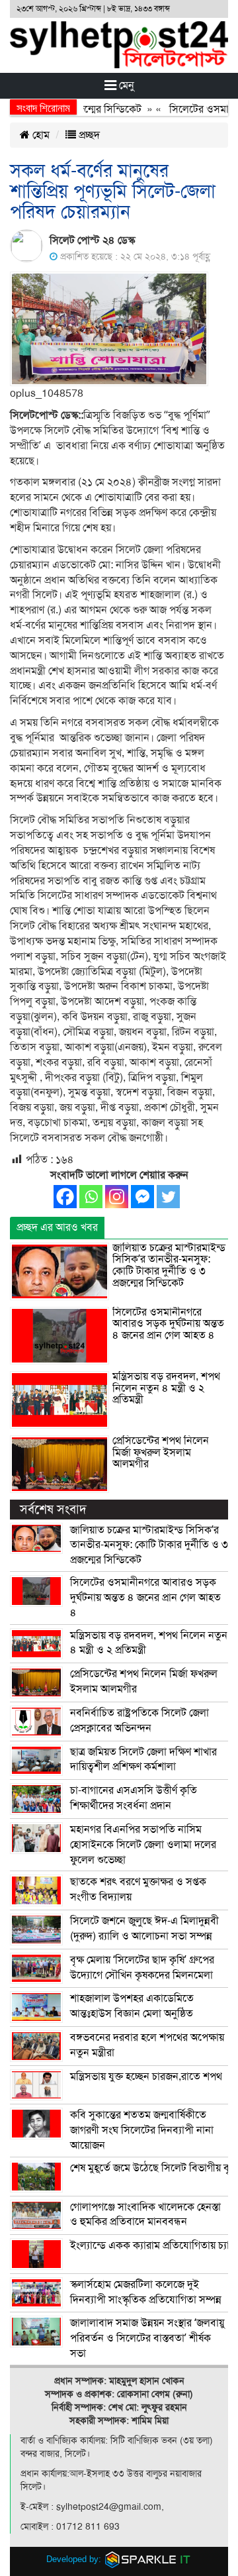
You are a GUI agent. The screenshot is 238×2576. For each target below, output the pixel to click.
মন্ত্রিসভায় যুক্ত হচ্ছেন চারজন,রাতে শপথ (146, 2077)
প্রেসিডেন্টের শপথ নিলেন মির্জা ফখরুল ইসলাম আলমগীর (161, 1452)
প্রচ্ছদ (88, 135)
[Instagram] (117, 1197)
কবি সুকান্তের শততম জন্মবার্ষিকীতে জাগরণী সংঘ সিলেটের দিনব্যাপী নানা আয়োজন (142, 2130)
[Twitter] (168, 1197)
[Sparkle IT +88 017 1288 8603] (148, 2559)
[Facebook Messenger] (142, 1197)
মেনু (125, 85)
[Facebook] (65, 1197)
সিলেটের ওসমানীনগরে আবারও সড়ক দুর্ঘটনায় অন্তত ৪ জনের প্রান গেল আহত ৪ (168, 1324)
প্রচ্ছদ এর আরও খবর (57, 1227)
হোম (40, 135)
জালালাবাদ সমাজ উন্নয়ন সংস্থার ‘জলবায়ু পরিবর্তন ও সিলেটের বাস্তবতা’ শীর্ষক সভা (147, 2338)
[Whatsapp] (91, 1197)
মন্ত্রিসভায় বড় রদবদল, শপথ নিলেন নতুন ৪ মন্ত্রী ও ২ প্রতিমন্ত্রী (166, 1388)
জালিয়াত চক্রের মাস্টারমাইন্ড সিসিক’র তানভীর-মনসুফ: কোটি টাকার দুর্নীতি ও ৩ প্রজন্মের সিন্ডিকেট (169, 1265)
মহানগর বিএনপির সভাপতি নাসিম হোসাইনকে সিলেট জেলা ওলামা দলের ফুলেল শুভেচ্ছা (143, 1845)
